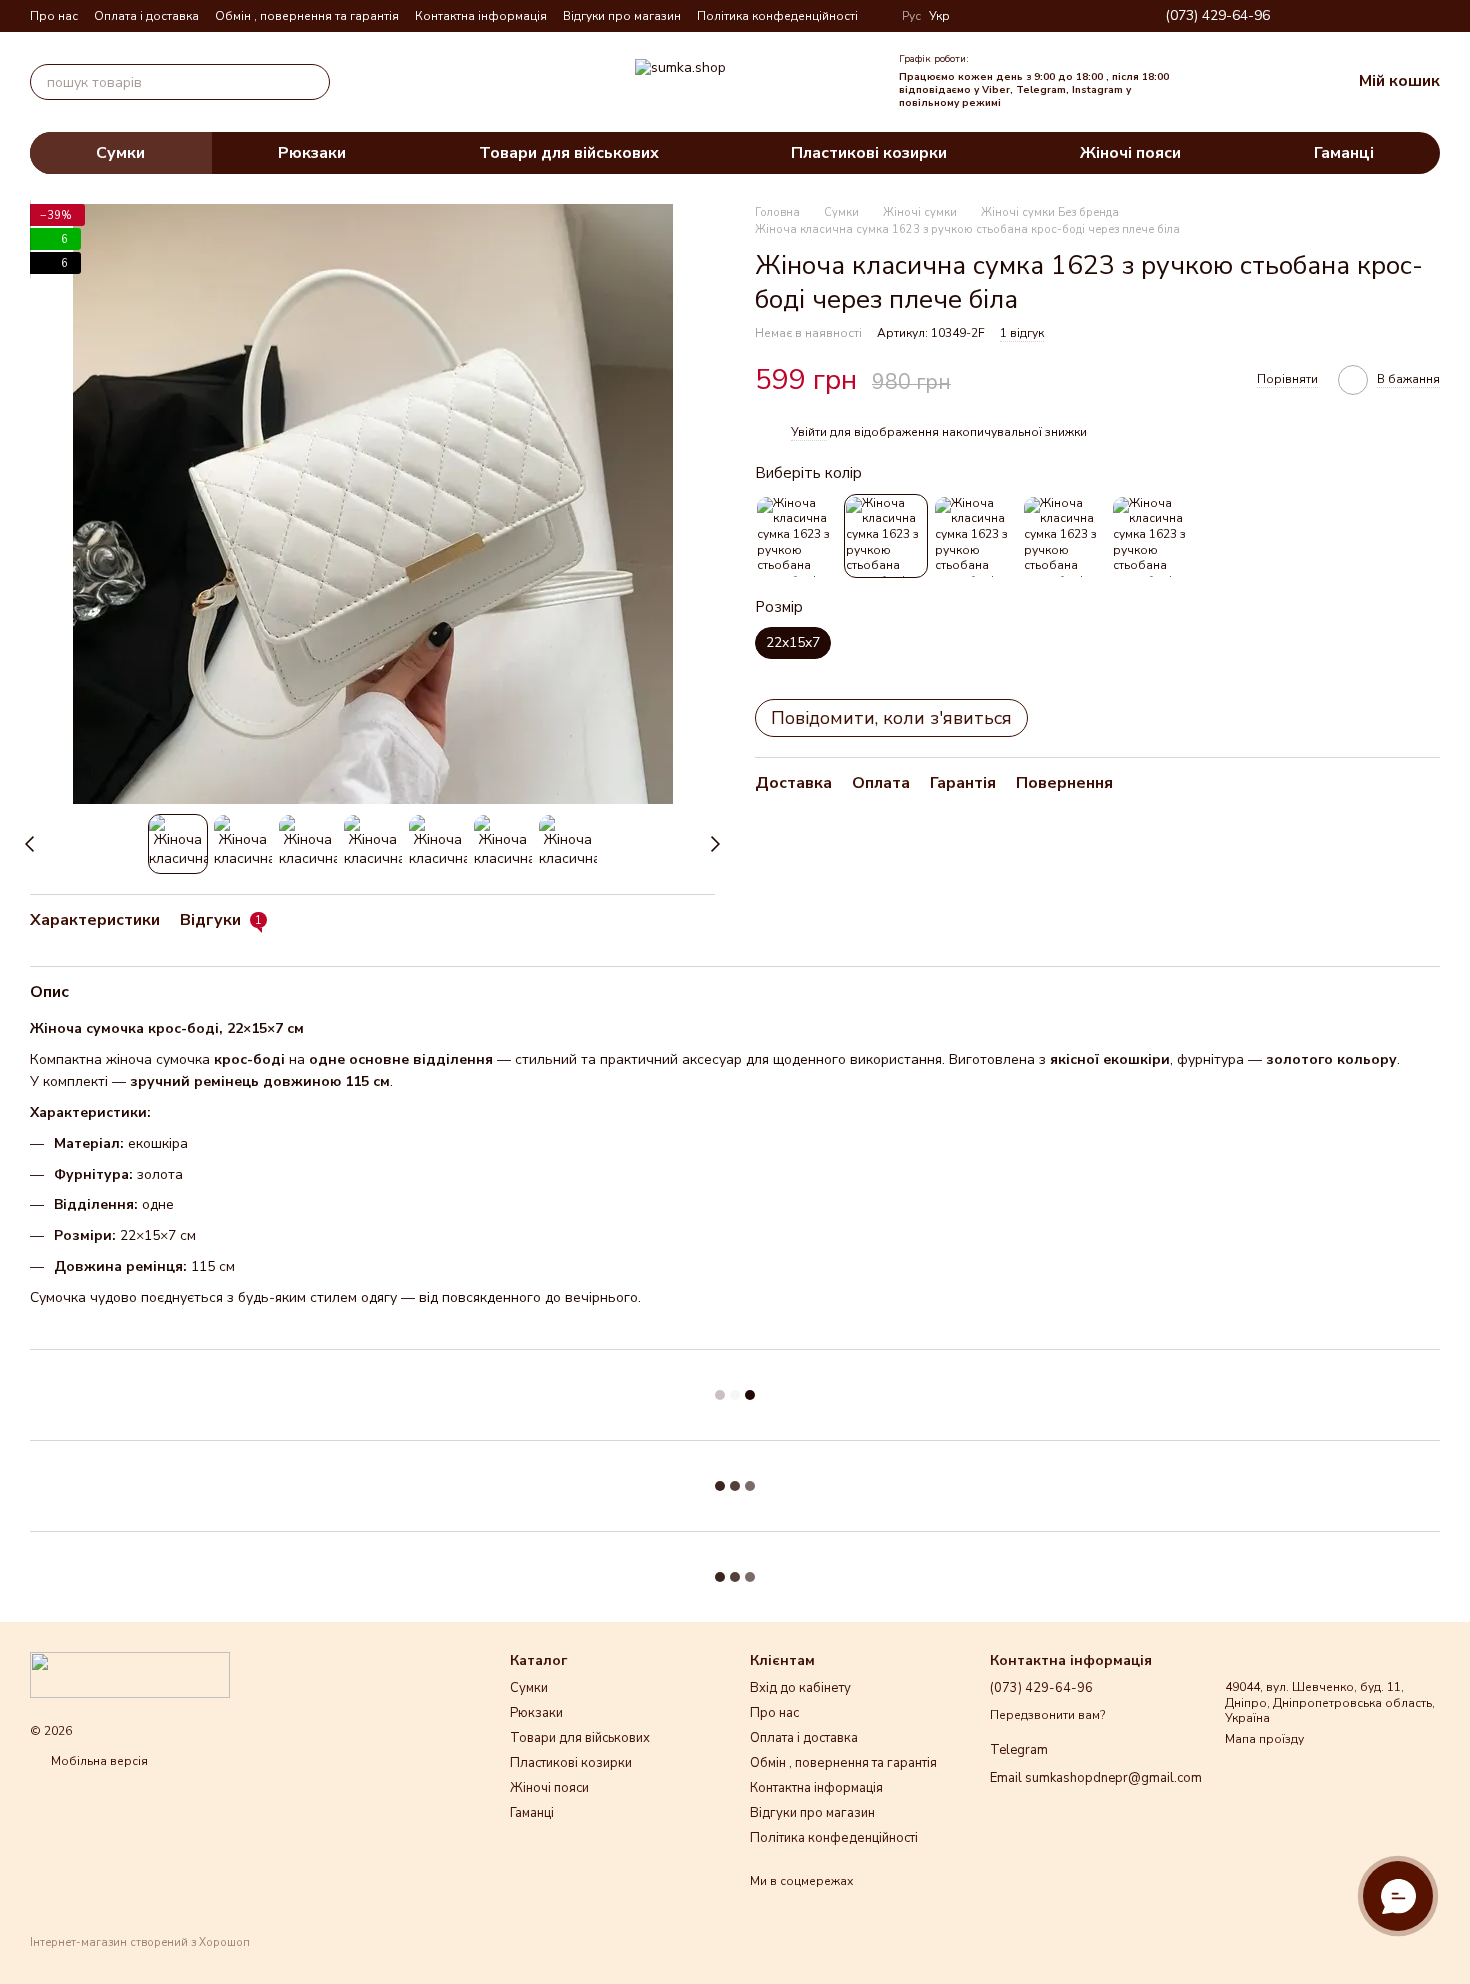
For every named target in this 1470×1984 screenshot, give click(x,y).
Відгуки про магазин (622, 16)
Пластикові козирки (869, 153)
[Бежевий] (975, 537)
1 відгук (1022, 334)
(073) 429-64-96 (1217, 16)
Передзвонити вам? (1047, 1715)
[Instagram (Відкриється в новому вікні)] (1336, 16)
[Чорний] (797, 537)
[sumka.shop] (130, 1674)
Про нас (54, 16)
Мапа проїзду (1264, 1739)
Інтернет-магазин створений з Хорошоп (140, 1943)
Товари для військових (569, 153)
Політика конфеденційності (777, 16)
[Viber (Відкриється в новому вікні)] (1408, 16)
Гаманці (1344, 153)
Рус (911, 16)
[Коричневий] (1153, 537)
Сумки (120, 153)
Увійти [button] (809, 432)
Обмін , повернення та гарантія (307, 16)
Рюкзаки (312, 153)
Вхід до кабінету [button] (800, 1688)
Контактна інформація (481, 16)
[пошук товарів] (312, 82)
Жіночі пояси (1130, 153)
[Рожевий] (1064, 537)
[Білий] (886, 537)
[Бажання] (1251, 82)
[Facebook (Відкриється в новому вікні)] (1360, 16)
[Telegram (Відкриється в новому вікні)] (1384, 16)
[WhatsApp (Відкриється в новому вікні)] (1432, 16)
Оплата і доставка (146, 16)
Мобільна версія (98, 1761)
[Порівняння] (1207, 82)
